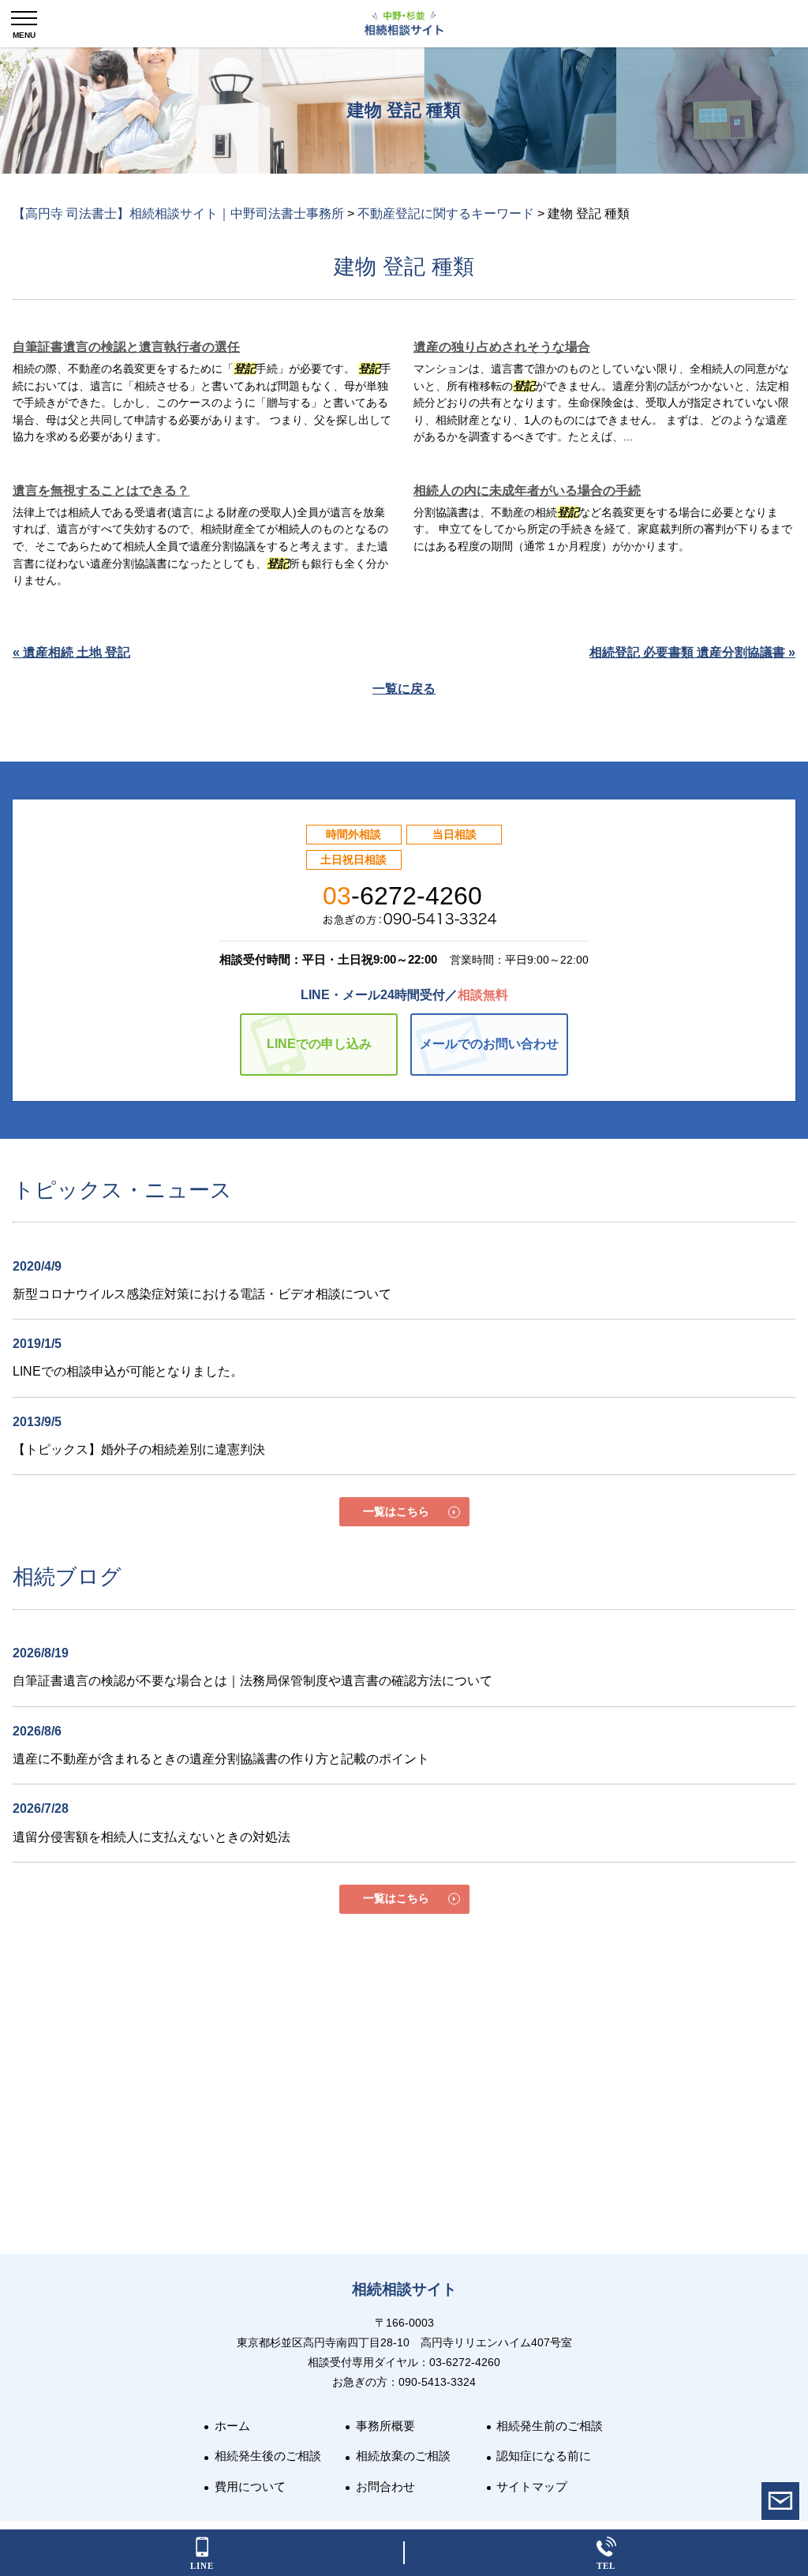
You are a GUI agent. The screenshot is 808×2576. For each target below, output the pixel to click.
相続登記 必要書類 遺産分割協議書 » (692, 652)
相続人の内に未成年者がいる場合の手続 (527, 490)
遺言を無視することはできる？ (101, 490)
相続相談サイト (404, 2289)
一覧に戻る (404, 689)
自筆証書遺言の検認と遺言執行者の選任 (126, 347)
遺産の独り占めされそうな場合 (502, 347)
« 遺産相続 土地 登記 (71, 652)
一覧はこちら (396, 1511)
